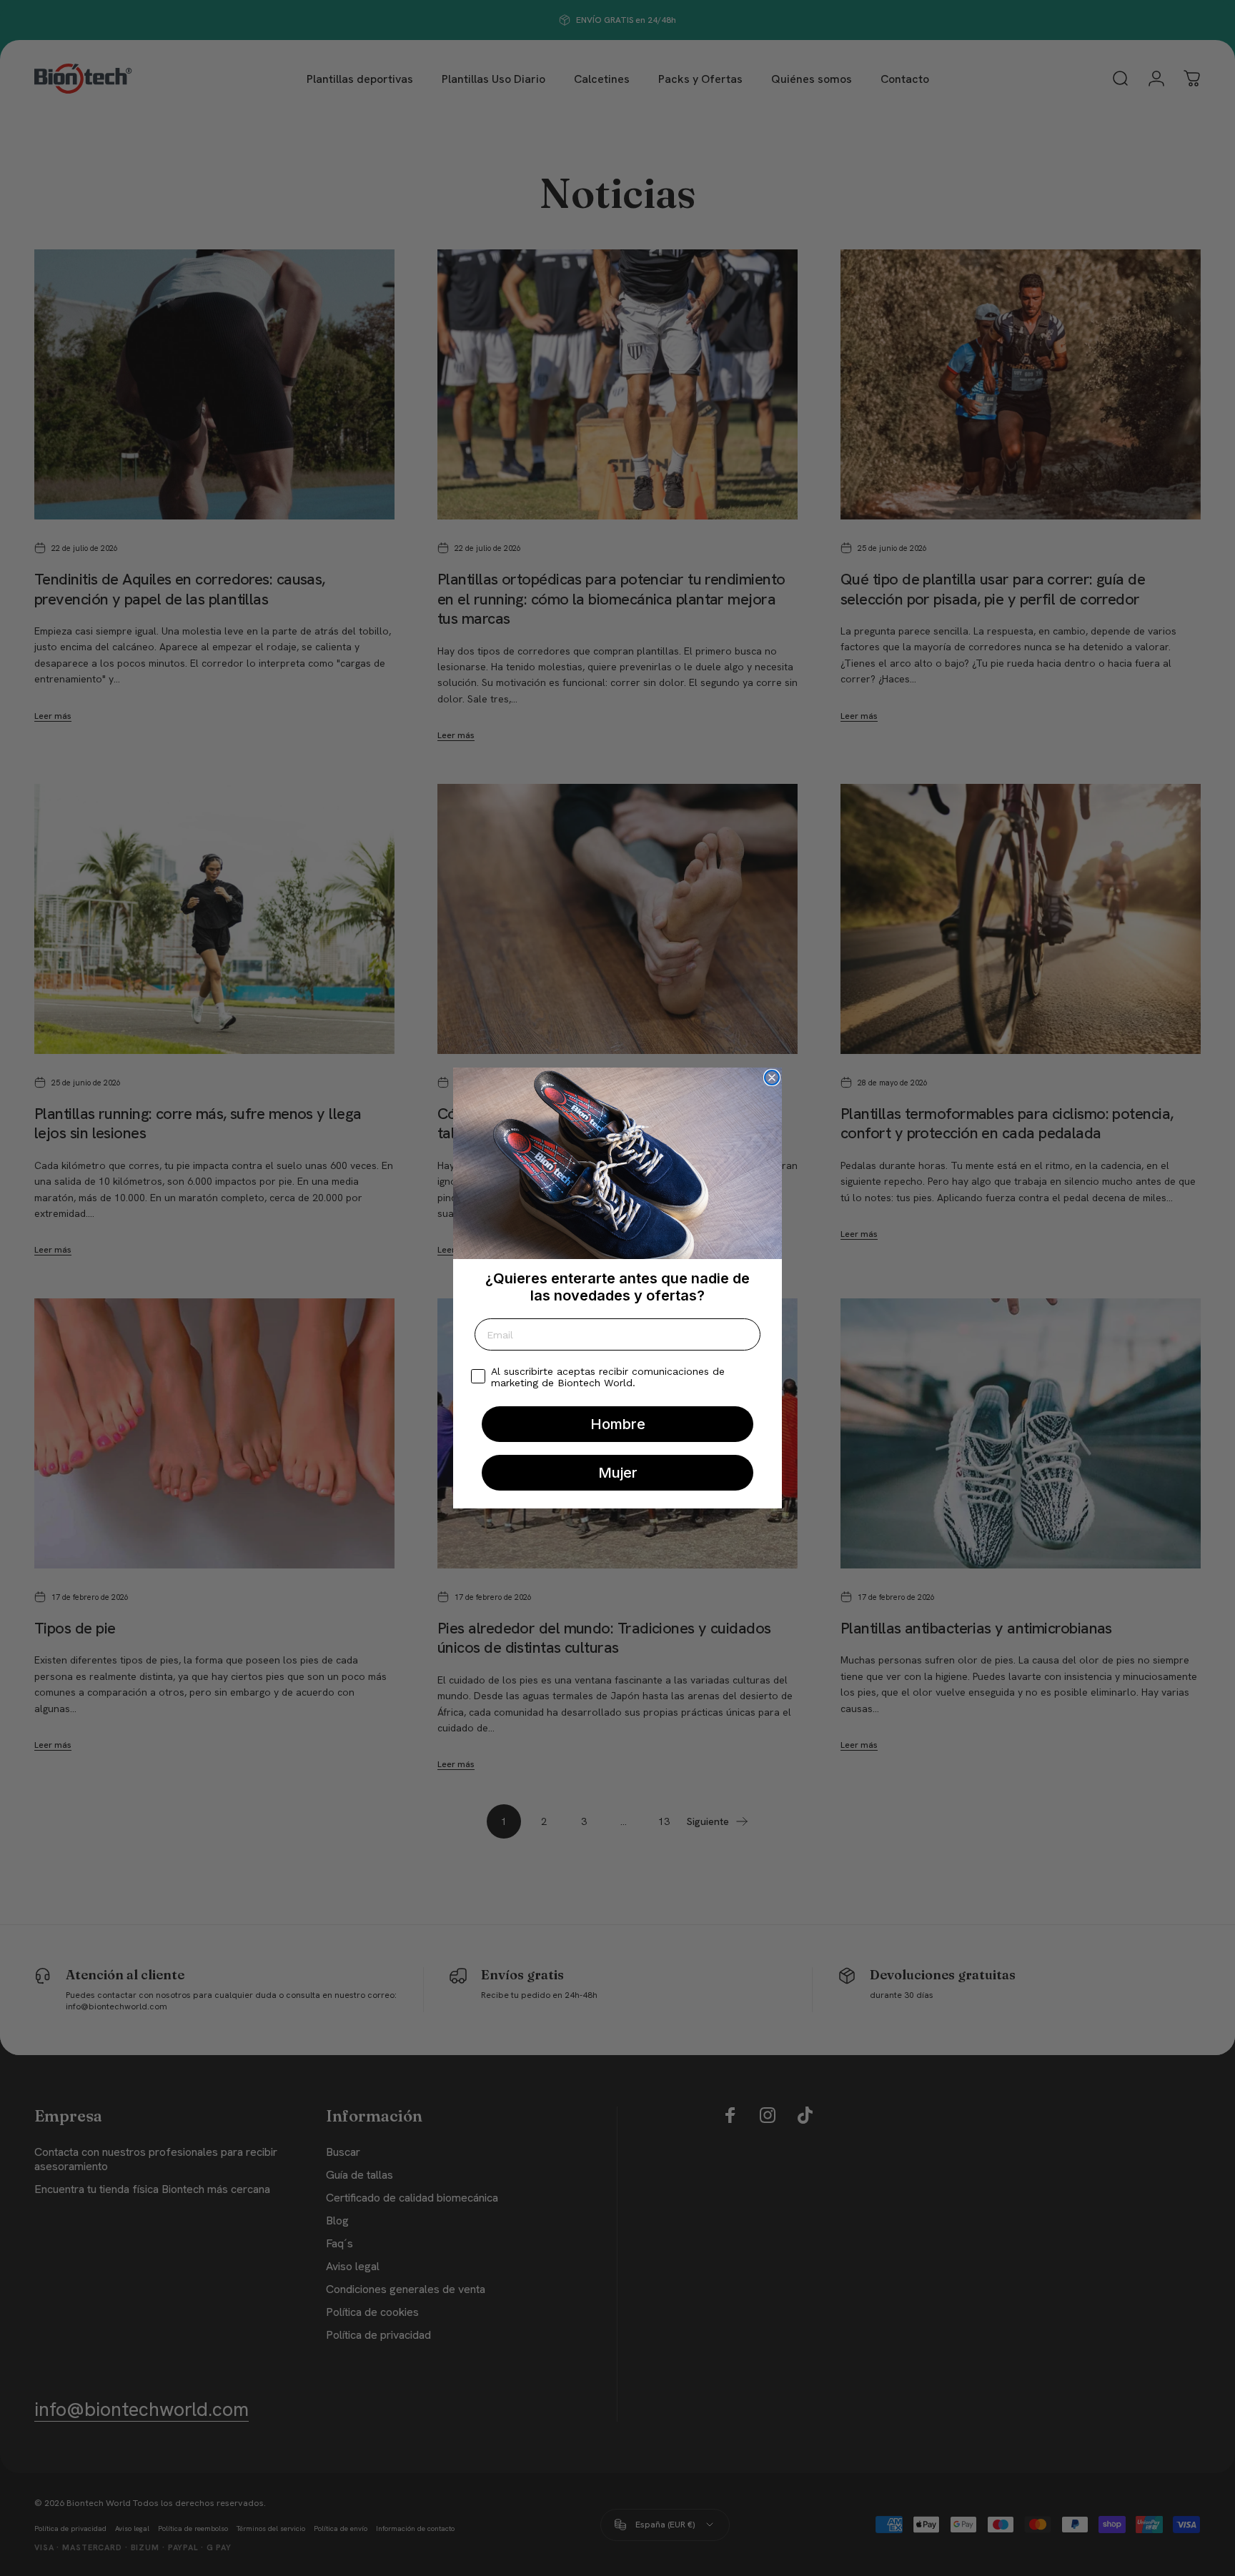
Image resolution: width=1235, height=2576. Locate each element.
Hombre (618, 1424)
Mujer (618, 1473)
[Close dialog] (772, 1078)
